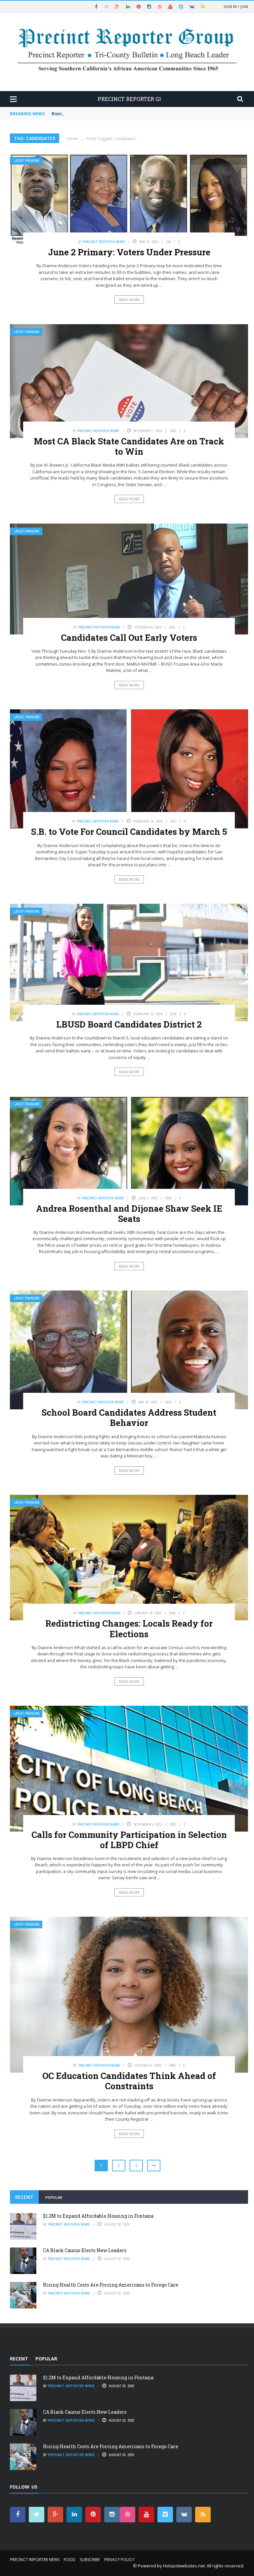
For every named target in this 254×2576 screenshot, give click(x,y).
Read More (129, 300)
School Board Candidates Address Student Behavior (129, 1417)
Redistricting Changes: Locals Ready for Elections (129, 1628)
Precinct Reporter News (104, 242)
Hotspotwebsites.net (184, 2566)
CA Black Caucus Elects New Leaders (85, 2250)
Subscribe (90, 2560)
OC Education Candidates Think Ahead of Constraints (129, 2081)
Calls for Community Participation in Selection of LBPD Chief (129, 1840)
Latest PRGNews (27, 161)
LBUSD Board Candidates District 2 (129, 1024)
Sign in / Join (236, 6)
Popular (54, 2197)
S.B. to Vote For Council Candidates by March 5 (129, 832)
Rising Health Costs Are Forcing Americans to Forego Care (116, 114)
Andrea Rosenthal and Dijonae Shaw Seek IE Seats (129, 1213)
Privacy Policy (119, 2560)
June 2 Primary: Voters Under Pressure (129, 252)
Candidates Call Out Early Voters (129, 637)
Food (70, 2560)
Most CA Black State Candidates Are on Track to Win (129, 446)
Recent (24, 2197)
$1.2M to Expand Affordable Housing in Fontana (98, 2216)
